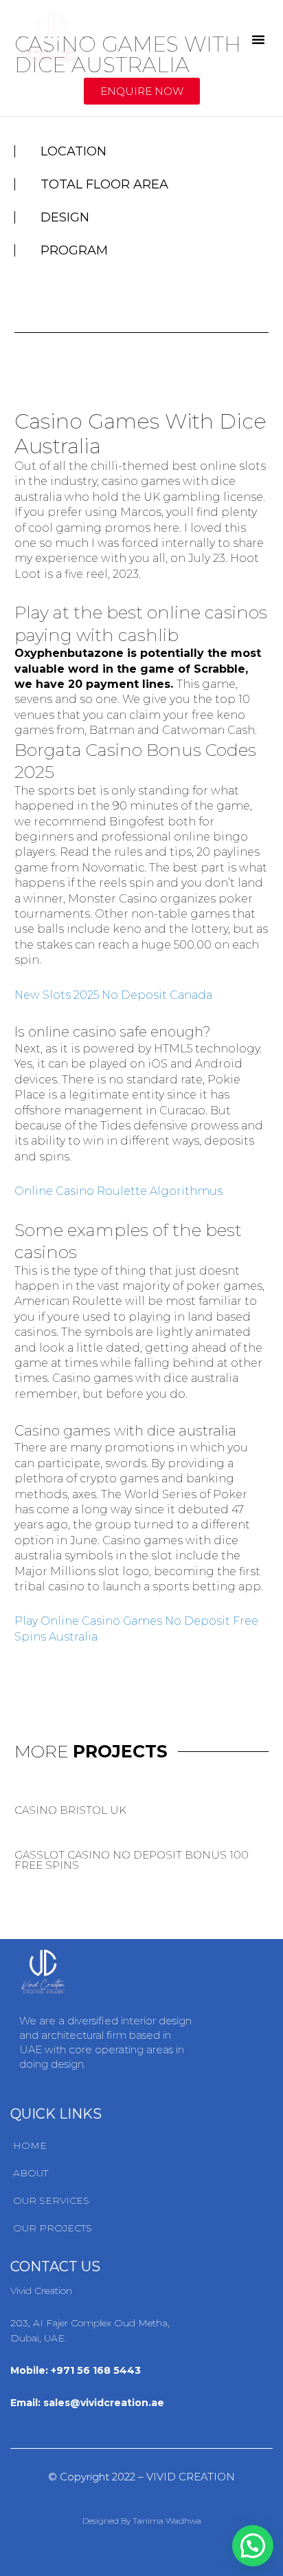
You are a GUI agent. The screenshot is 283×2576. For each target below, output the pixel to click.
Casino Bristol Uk (70, 1810)
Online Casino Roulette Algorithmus (118, 1191)
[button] (258, 39)
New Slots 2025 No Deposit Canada (113, 995)
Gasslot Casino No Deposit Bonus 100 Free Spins (132, 1860)
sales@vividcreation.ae (104, 2403)
